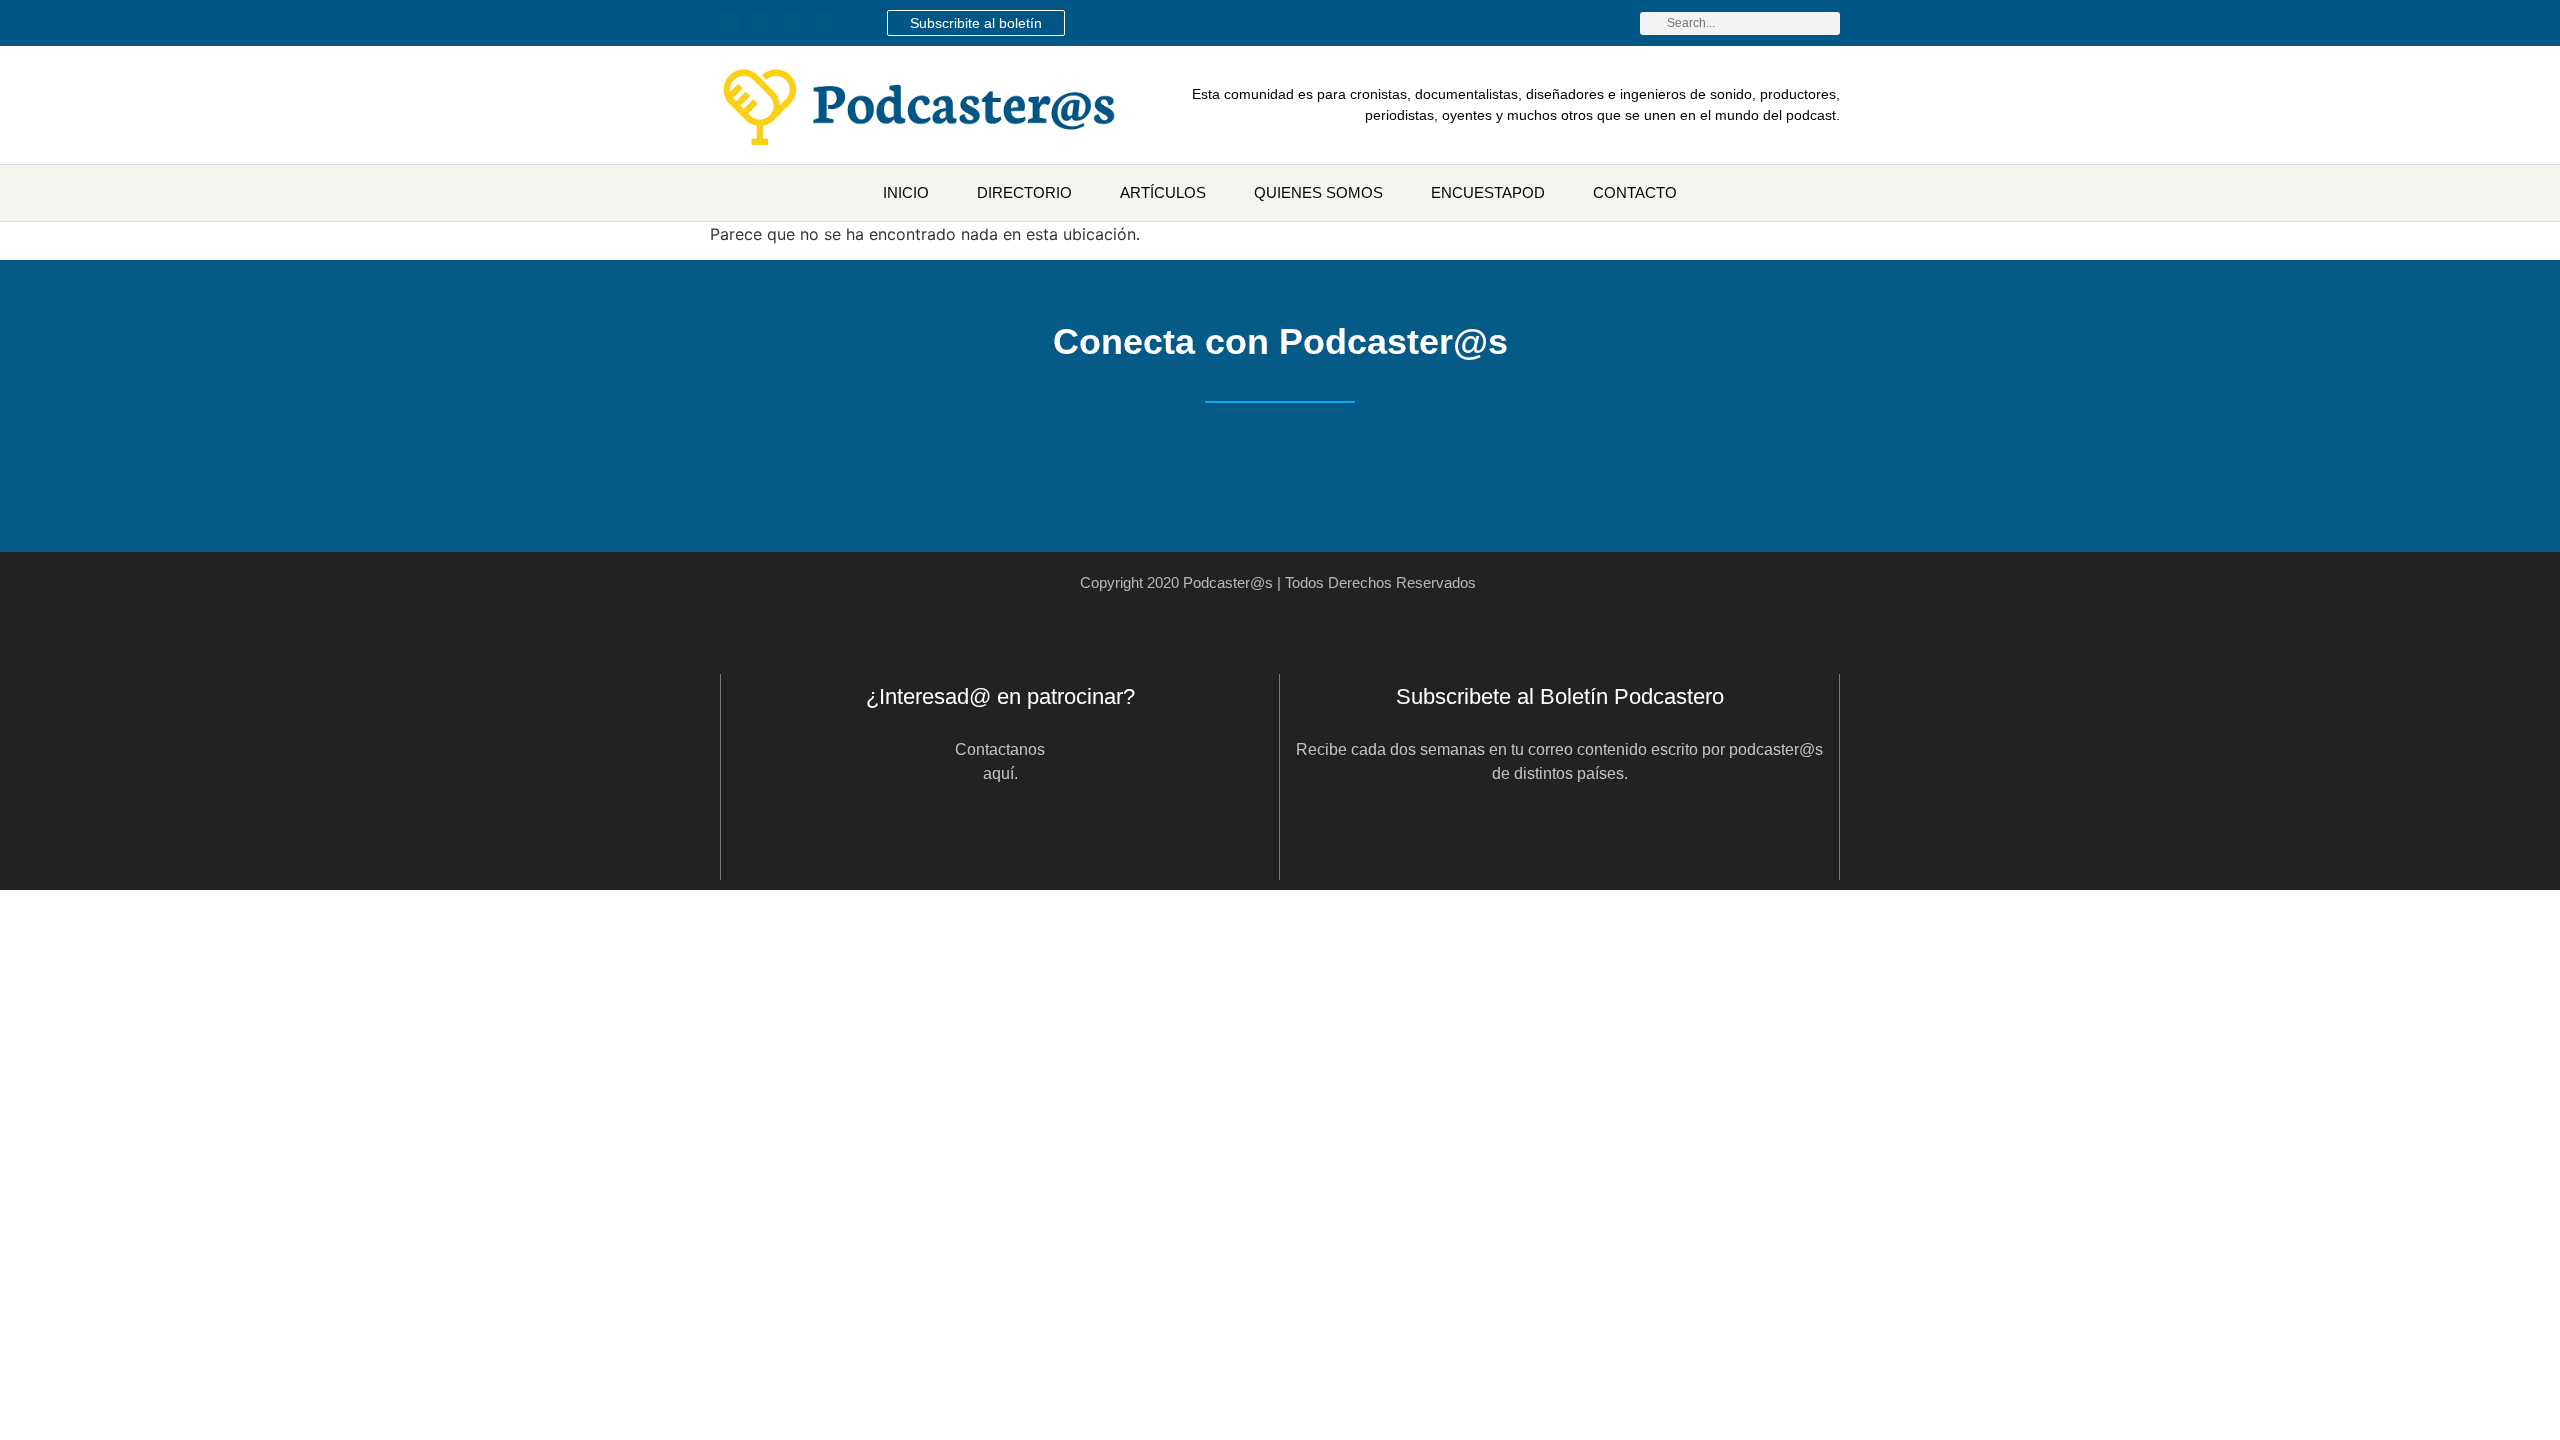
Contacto (1635, 192)
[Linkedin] (791, 22)
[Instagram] (823, 22)
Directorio (1024, 192)
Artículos (1163, 192)
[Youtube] (760, 22)
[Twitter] (729, 22)
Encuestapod (1488, 192)
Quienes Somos (1318, 192)
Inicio (906, 192)
